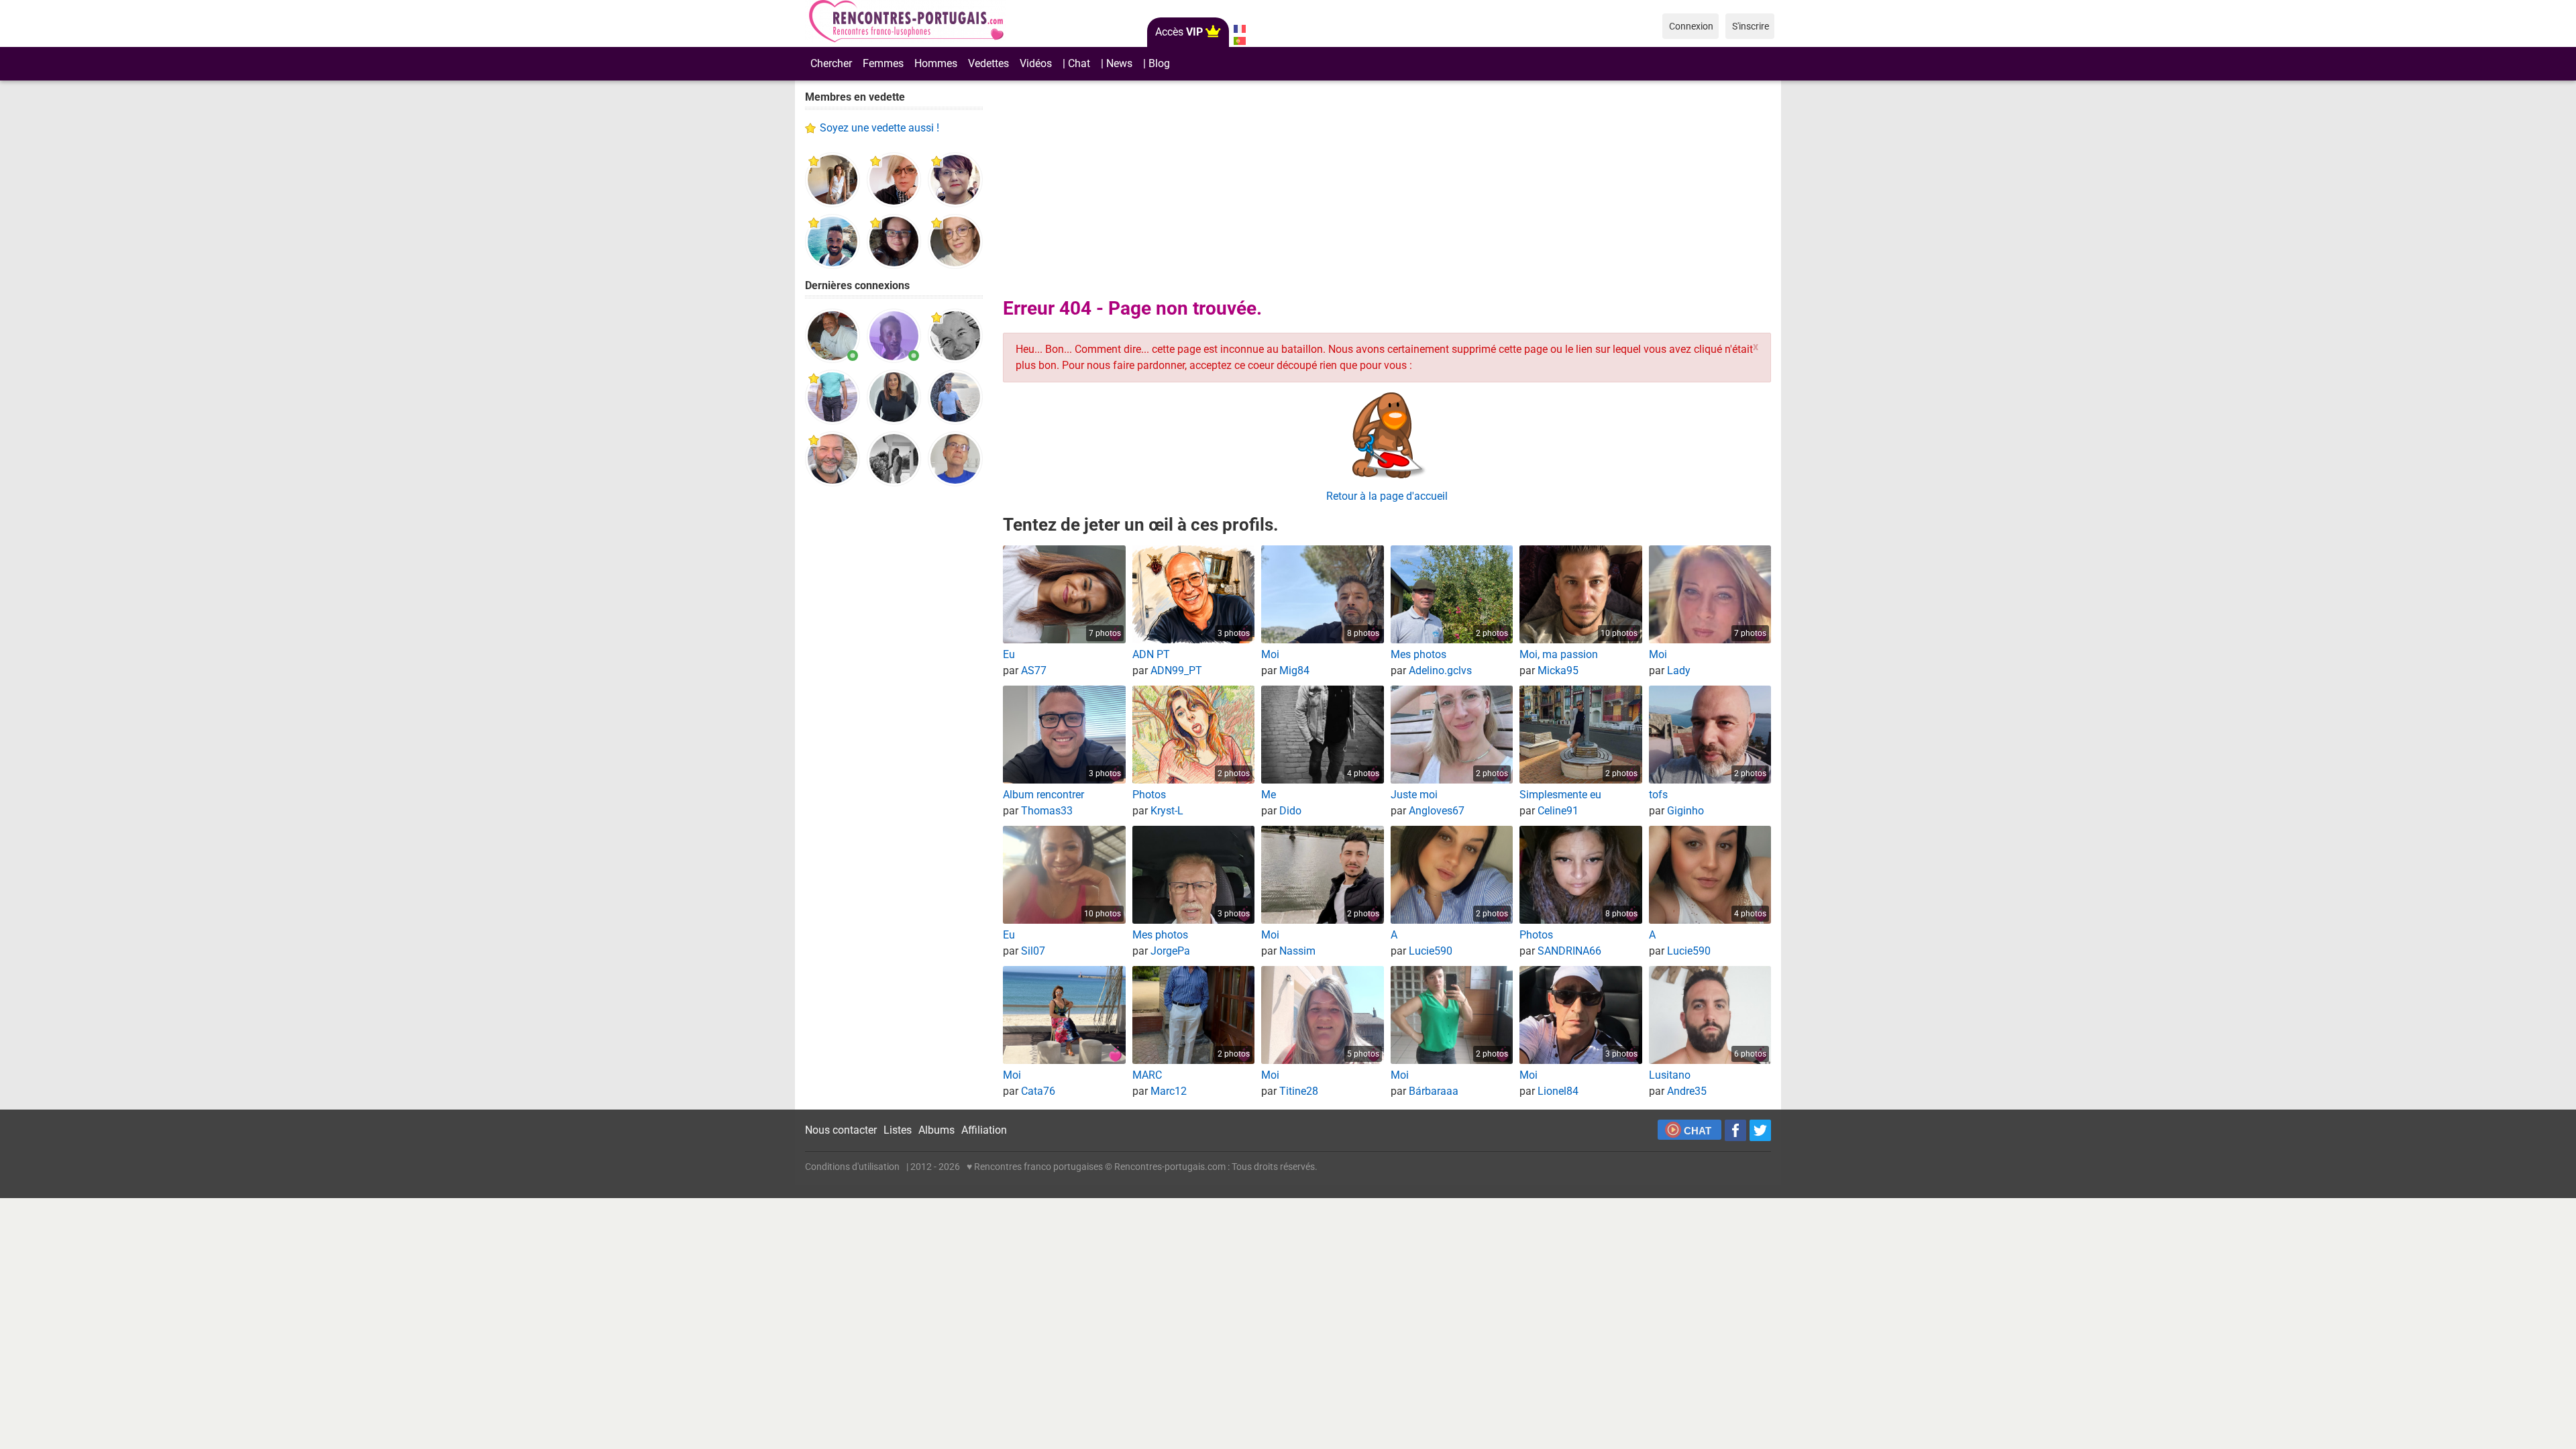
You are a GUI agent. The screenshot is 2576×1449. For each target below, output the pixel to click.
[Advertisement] (894, 704)
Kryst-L (1167, 811)
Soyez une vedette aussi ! (879, 128)
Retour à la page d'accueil (1387, 496)
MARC (1147, 1075)
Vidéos (1036, 63)
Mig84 (1294, 670)
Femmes (883, 63)
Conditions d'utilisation (852, 1167)
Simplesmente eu (1560, 795)
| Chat (1076, 63)
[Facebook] (1735, 1130)
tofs (1658, 795)
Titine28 (1299, 1091)
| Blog (1157, 63)
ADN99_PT (1176, 670)
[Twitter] (1760, 1130)
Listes (898, 1130)
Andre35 (1687, 1091)
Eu (1009, 654)
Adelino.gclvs (1440, 670)
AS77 (1034, 670)
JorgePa (1170, 951)
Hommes (936, 63)
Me (1269, 795)
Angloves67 (1437, 811)
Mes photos (1418, 654)
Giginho (1685, 811)
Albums (936, 1130)
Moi (1270, 654)
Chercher (831, 63)
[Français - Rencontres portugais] (1239, 29)
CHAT (1698, 1131)
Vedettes (988, 63)
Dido (1290, 811)
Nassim (1297, 951)
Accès (1179, 32)
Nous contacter (841, 1130)
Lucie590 (1431, 951)
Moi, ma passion (1559, 654)
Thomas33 (1047, 811)
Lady (1679, 670)
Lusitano (1670, 1075)
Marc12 (1169, 1091)
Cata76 (1038, 1091)
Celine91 (1558, 811)
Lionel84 (1558, 1091)
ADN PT (1151, 654)
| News (1117, 63)
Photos (1149, 795)
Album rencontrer (1043, 795)
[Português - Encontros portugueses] (1239, 41)
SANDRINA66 (1569, 951)
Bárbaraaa (1434, 1091)
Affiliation (984, 1130)
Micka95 (1558, 670)
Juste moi (1414, 795)
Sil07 (1033, 951)
